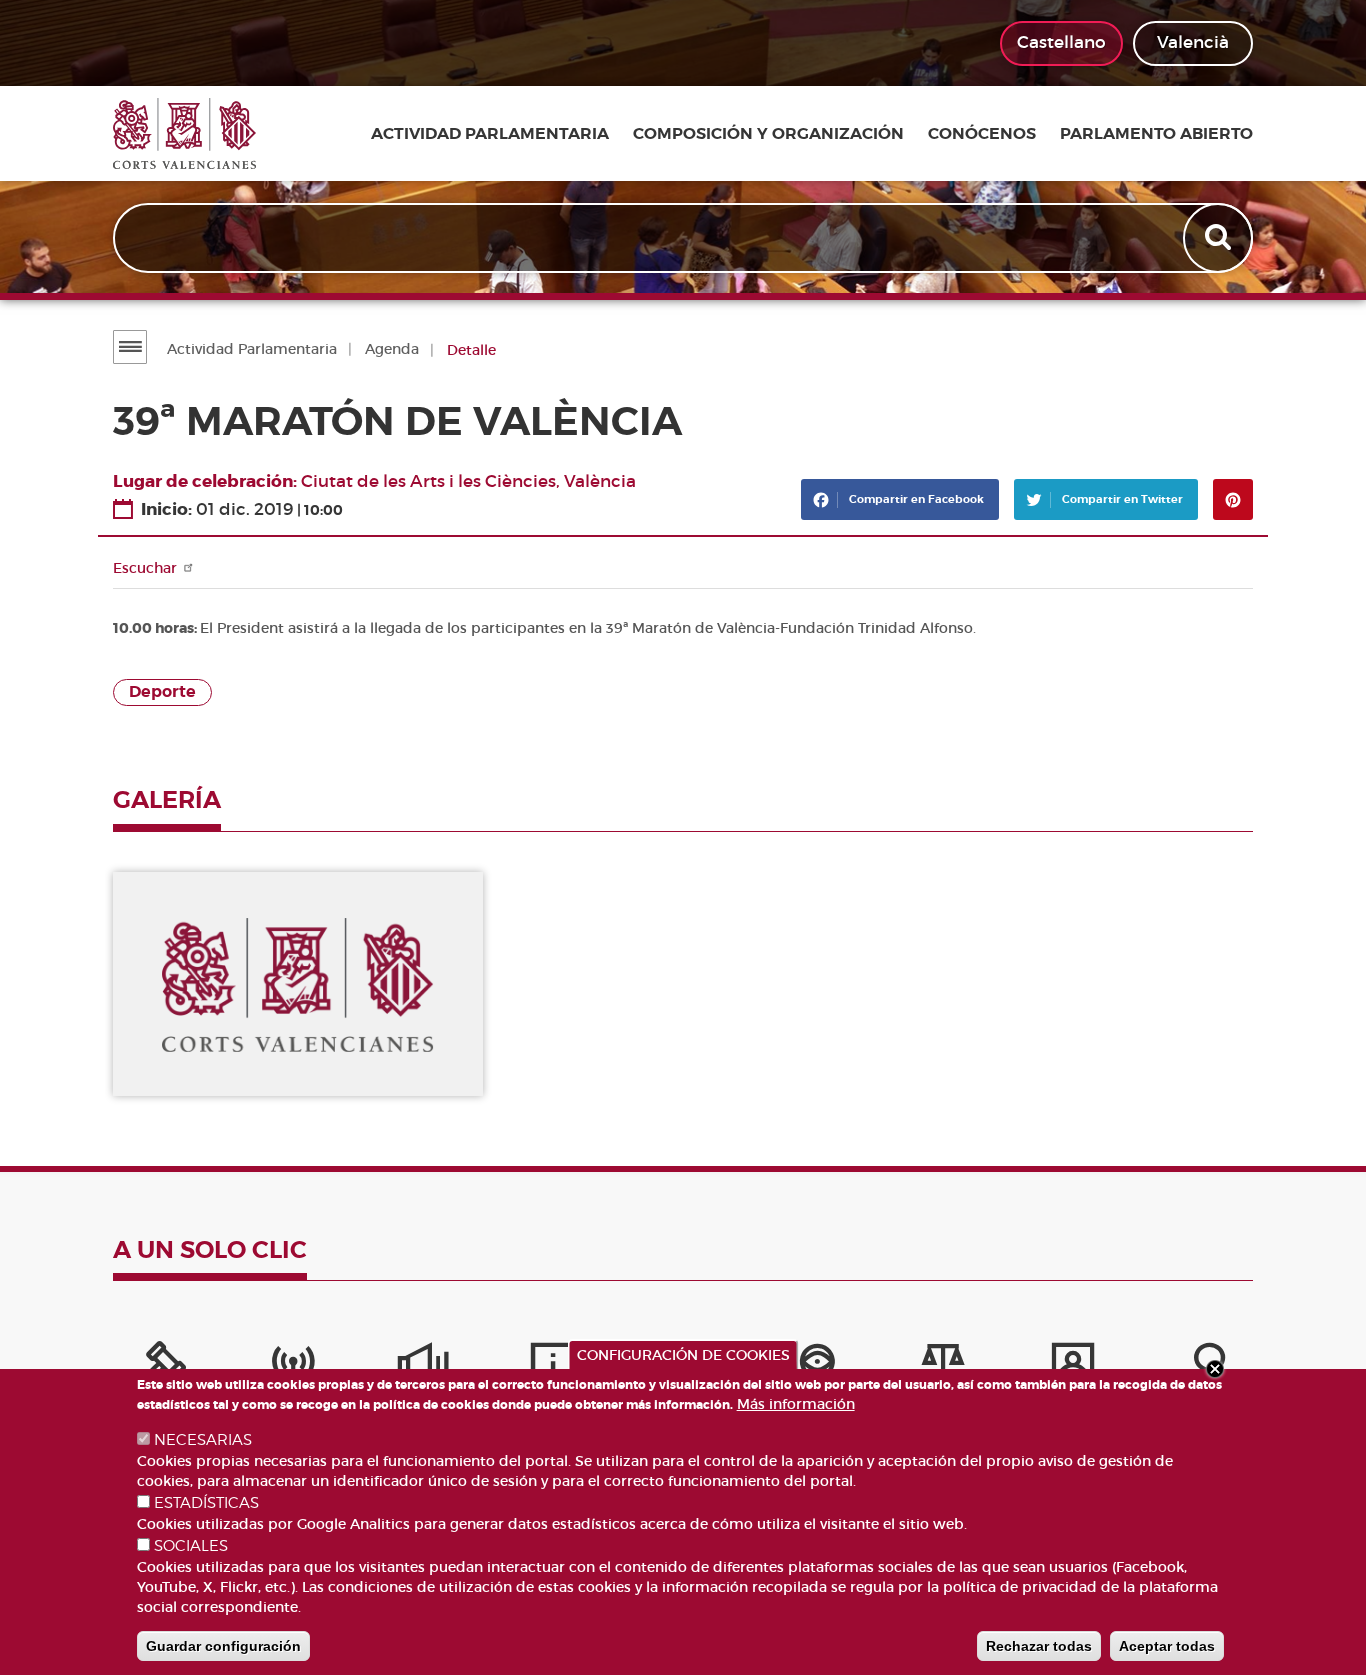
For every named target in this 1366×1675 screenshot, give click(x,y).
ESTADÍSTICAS (206, 1503)
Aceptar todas (1167, 1646)
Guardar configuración (223, 1646)
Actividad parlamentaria (490, 134)
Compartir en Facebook (915, 499)
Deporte (162, 692)
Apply (1220, 238)
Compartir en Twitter (1121, 499)
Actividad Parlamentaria (252, 349)
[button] (298, 984)
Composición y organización (768, 134)
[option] (298, 984)
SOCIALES (191, 1546)
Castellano (1061, 42)
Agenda (392, 349)
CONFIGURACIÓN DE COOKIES (683, 1355)
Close (1215, 1369)
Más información (796, 1404)
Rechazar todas (1039, 1646)
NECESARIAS (203, 1440)
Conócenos (982, 134)
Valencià (1193, 42)
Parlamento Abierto (1156, 134)
